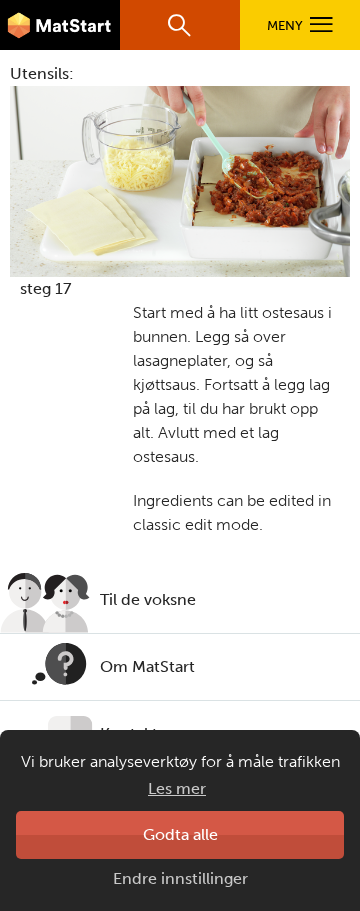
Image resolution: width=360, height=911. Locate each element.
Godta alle (180, 834)
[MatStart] (60, 25)
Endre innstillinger (180, 878)
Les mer (177, 788)
